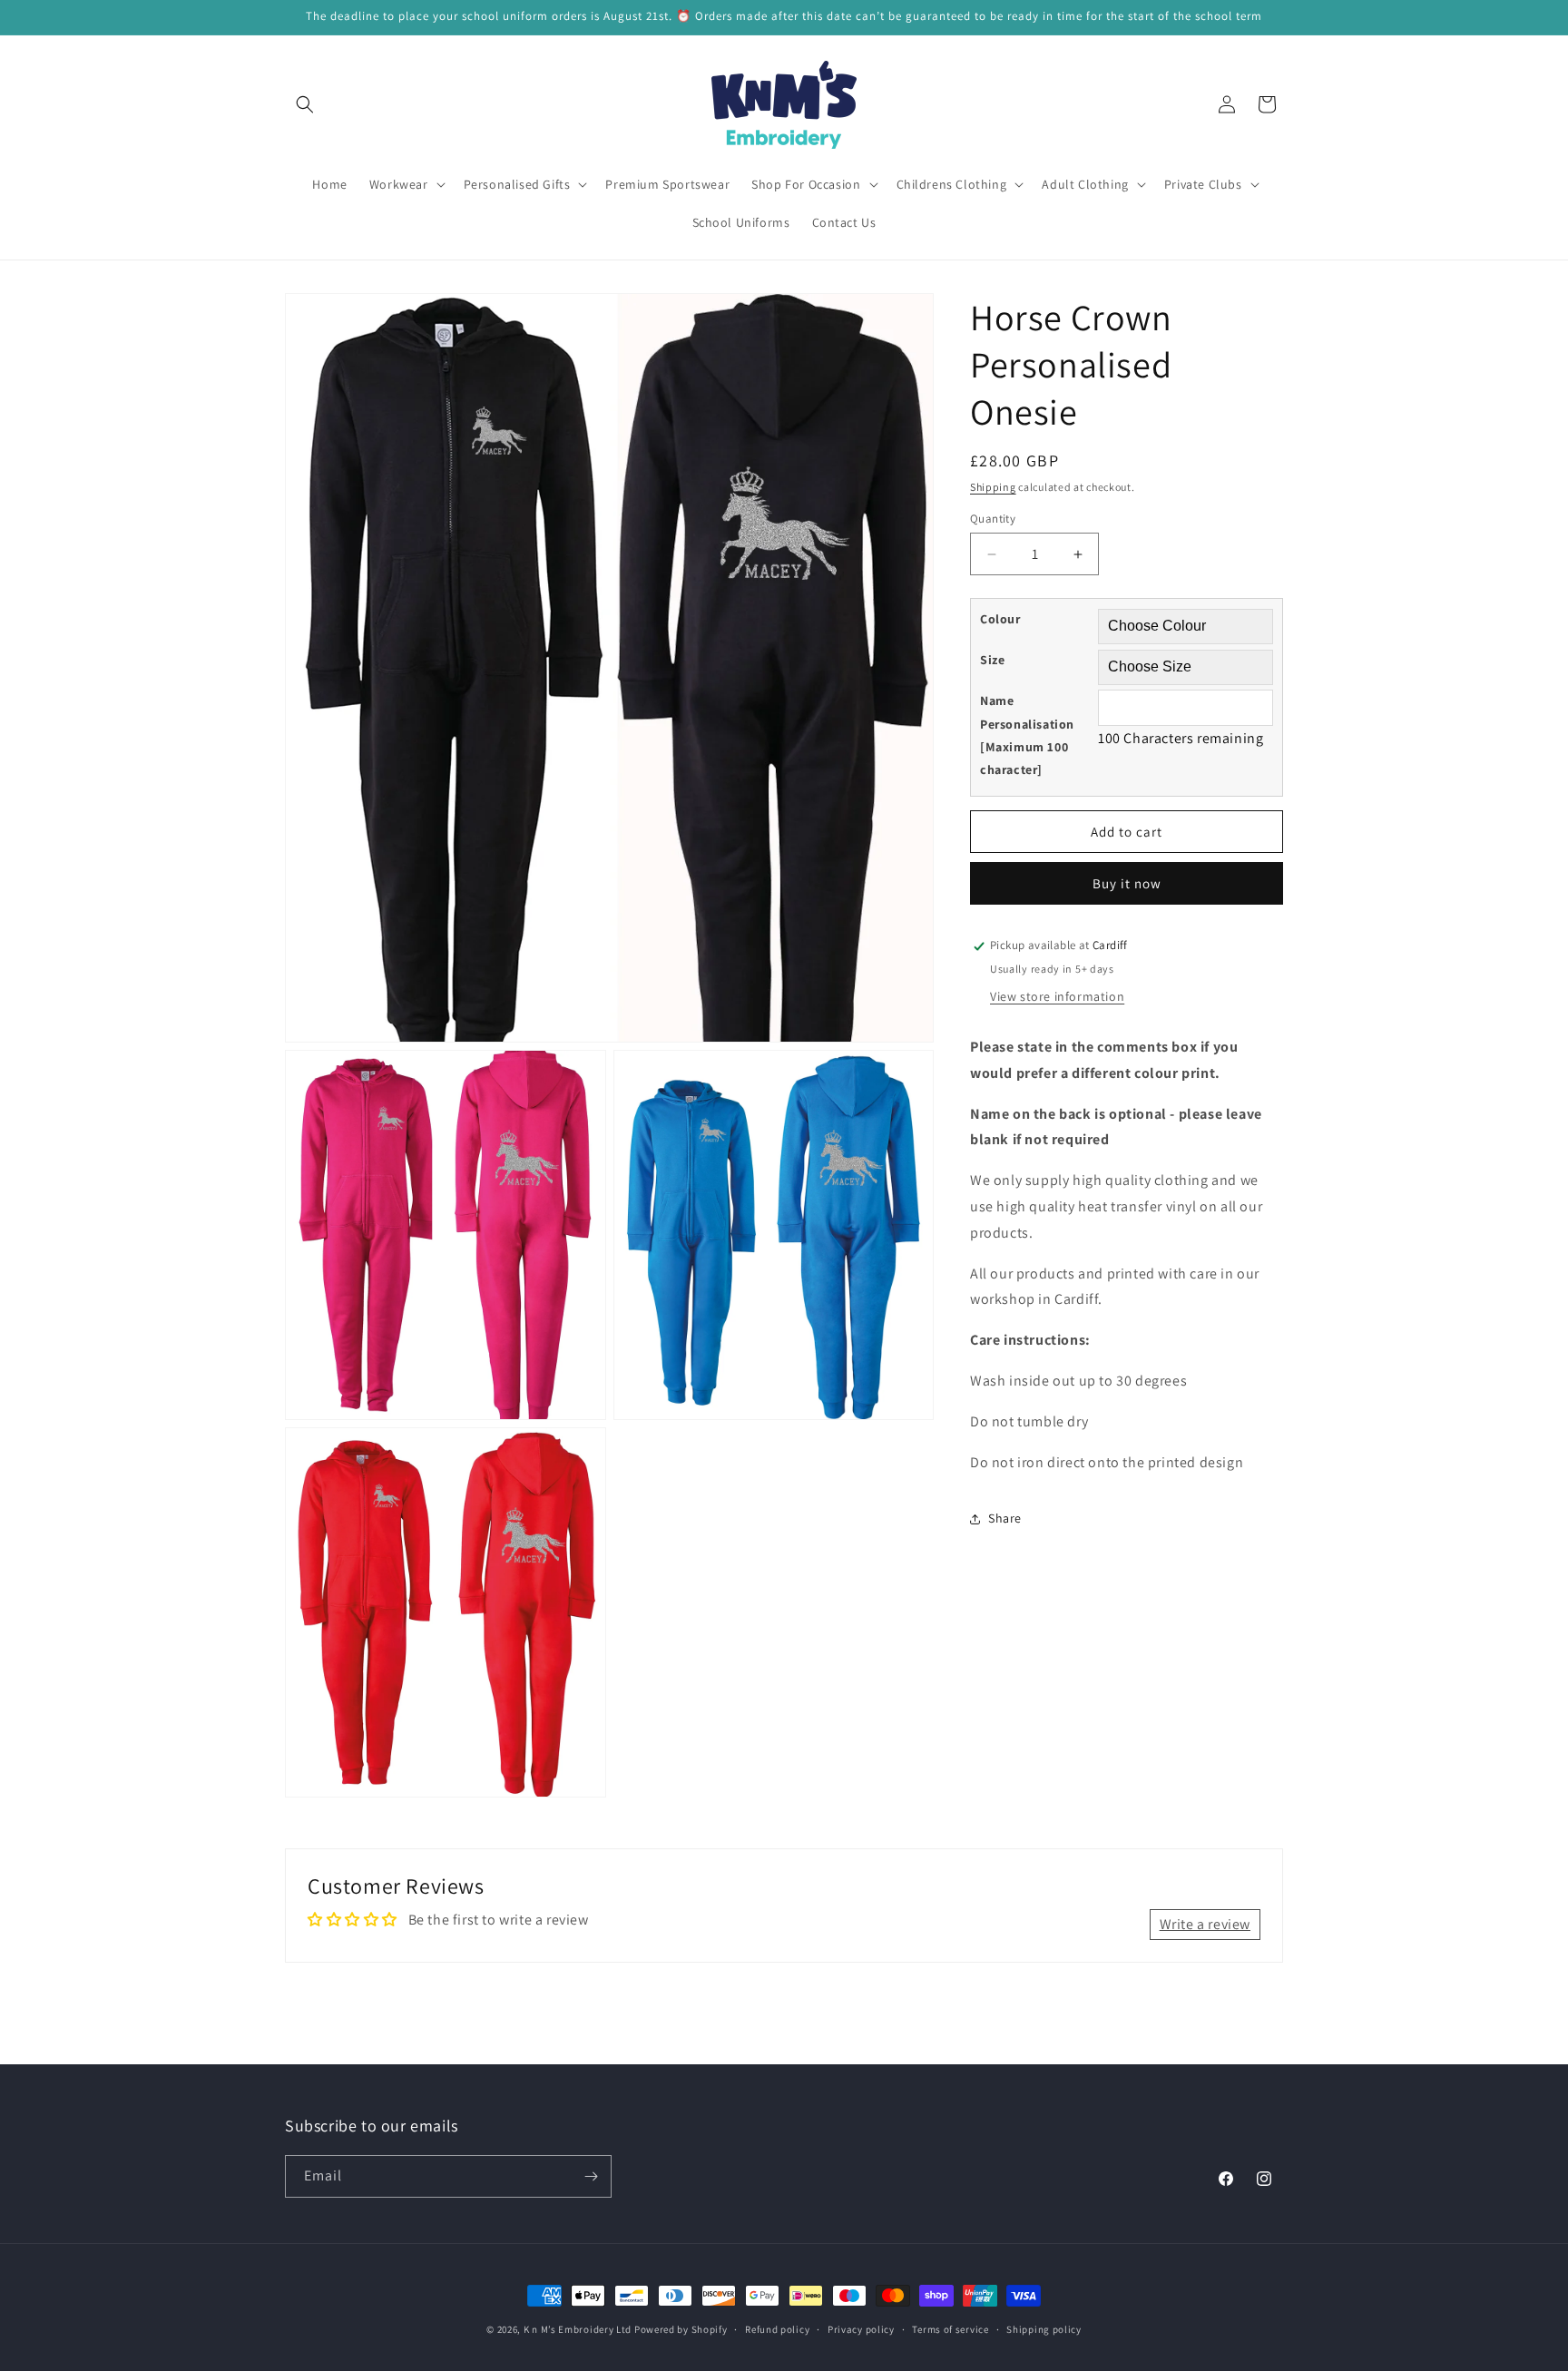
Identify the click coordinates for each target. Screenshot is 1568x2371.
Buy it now (1127, 884)
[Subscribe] (591, 2176)
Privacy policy (861, 2329)
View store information (1057, 996)
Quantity (993, 519)
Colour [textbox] (1000, 620)
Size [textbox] (992, 661)
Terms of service (950, 2329)
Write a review (1205, 1924)
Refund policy (777, 2329)
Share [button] (1005, 1518)
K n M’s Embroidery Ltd (578, 2329)
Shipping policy (1044, 2329)
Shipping (993, 487)
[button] (305, 104)
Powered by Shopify (681, 2329)
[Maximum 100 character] (1027, 736)
